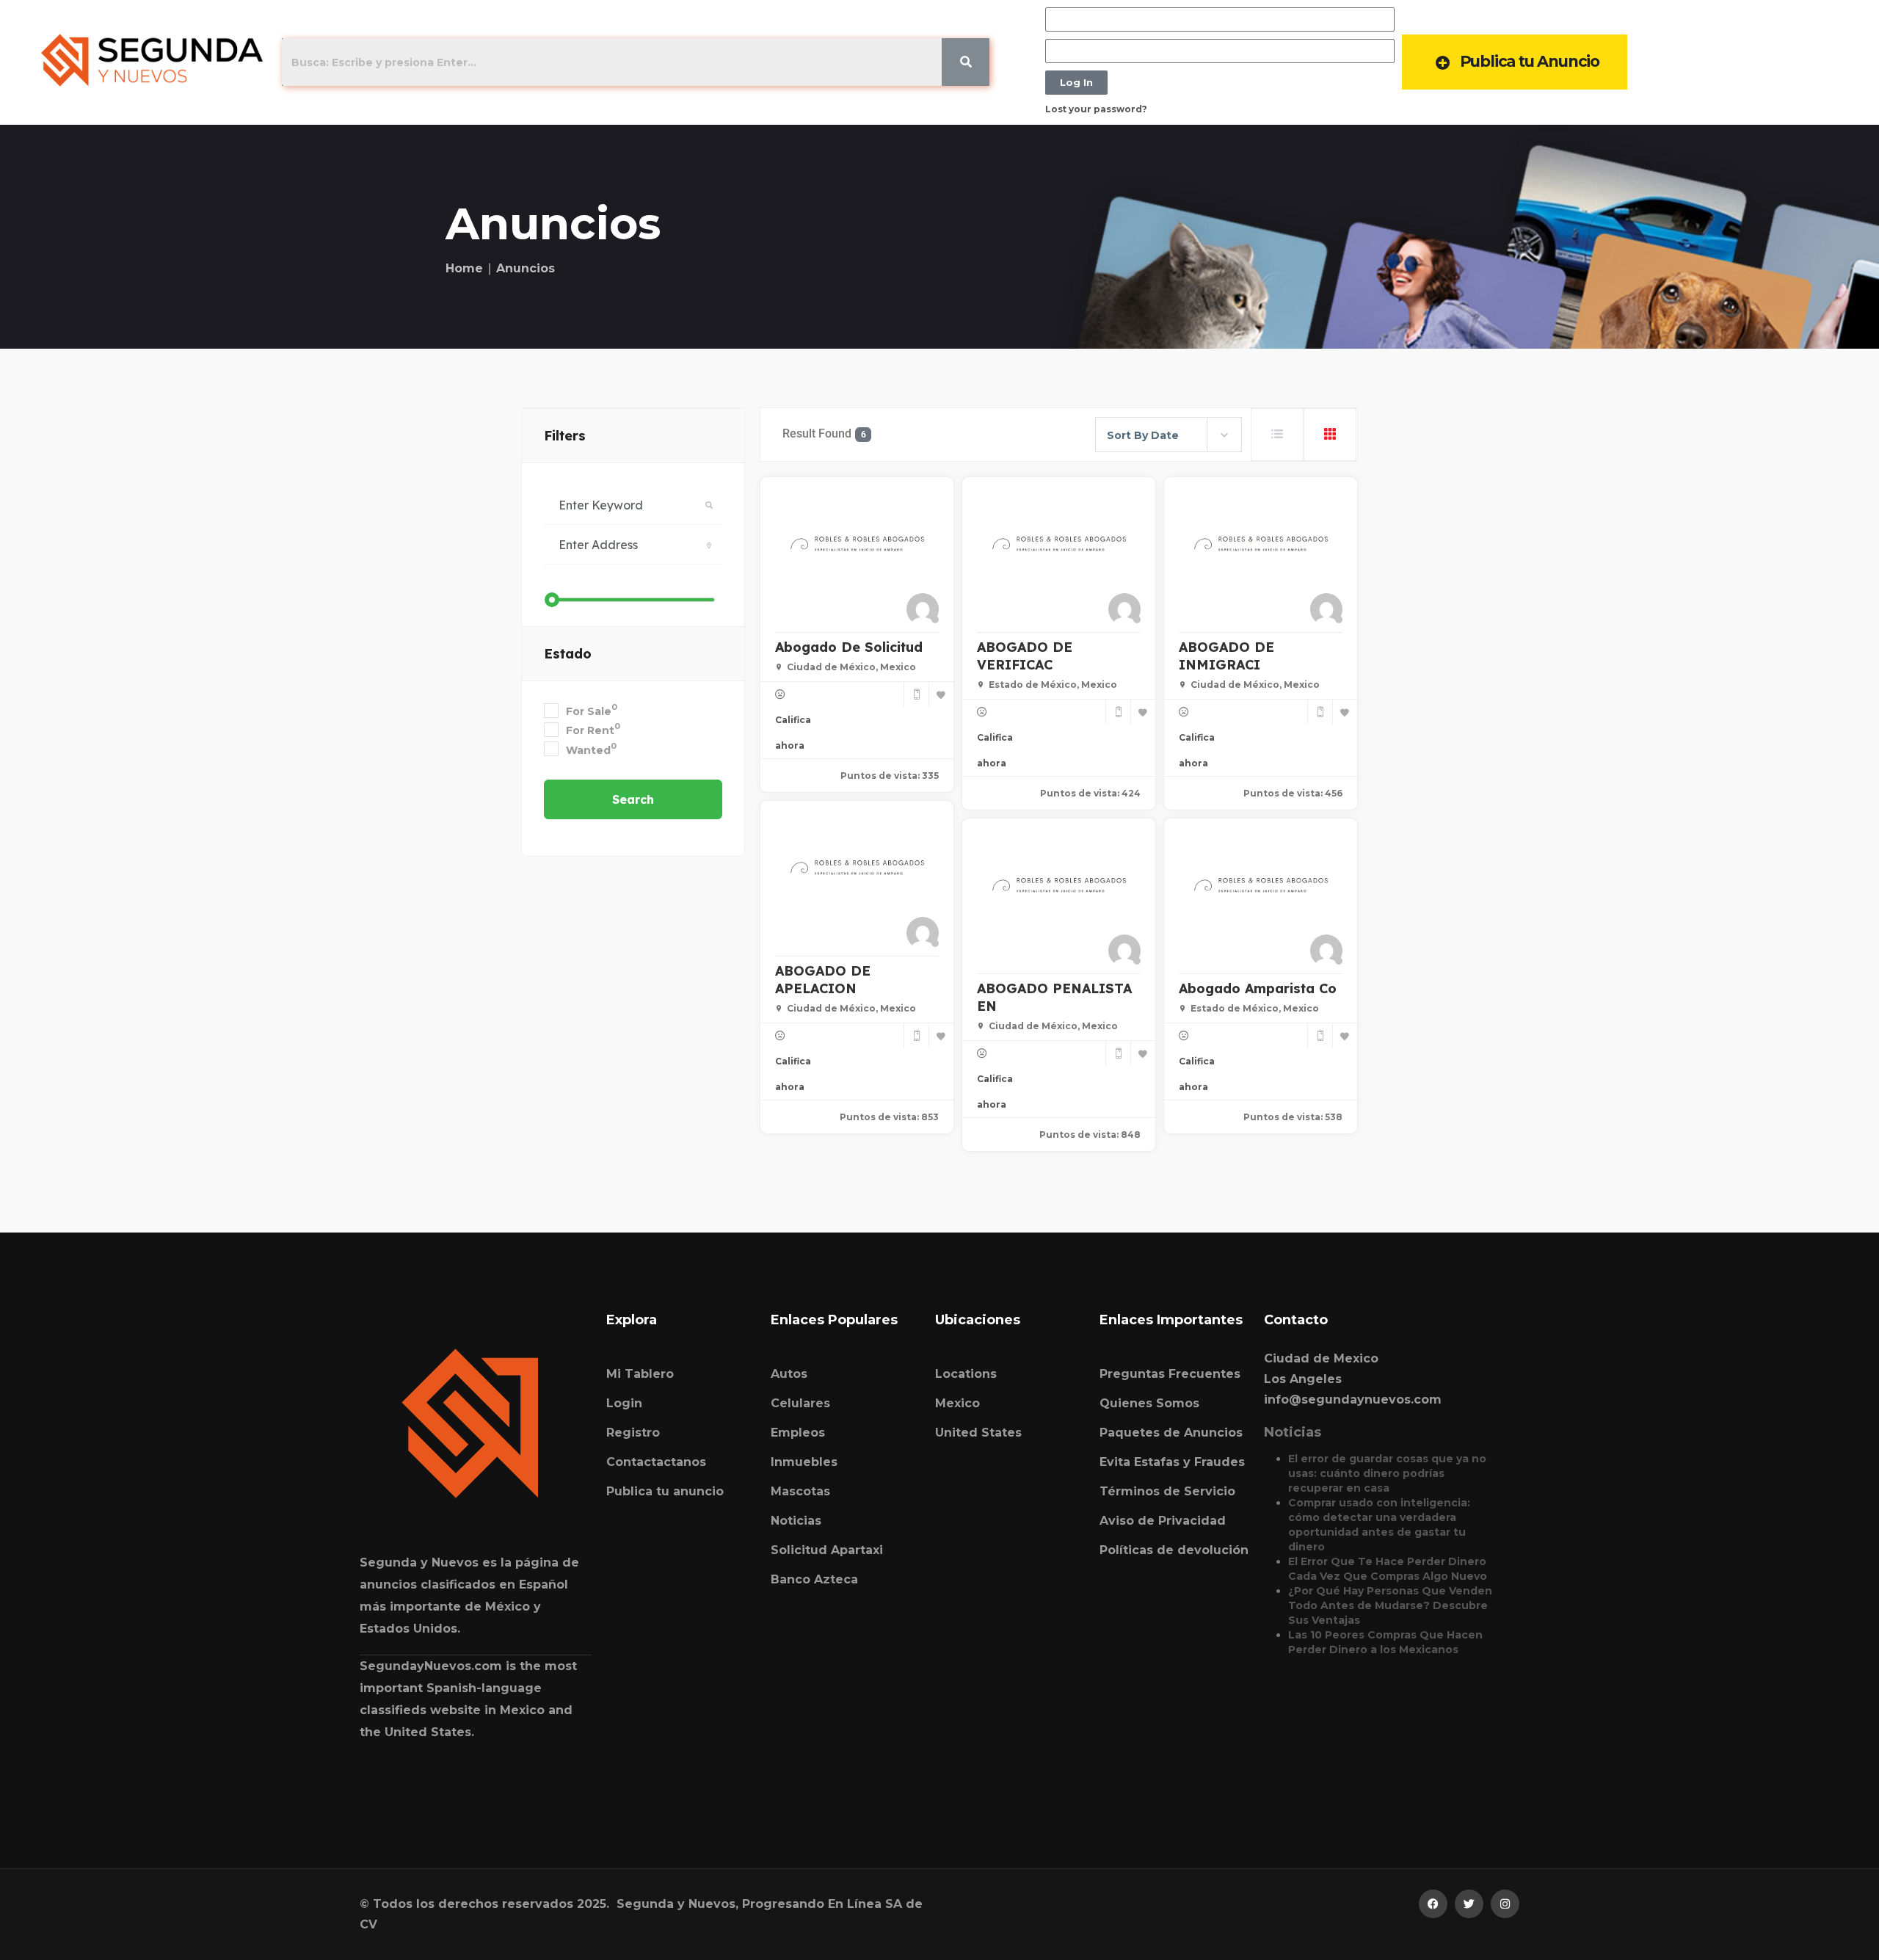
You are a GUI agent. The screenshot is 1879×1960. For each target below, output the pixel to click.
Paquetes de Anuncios (1171, 1433)
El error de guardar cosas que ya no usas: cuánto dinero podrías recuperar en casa (1387, 1473)
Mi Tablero (640, 1374)
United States (978, 1433)
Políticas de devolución (1174, 1550)
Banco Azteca (814, 1579)
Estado (568, 654)
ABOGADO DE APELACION (823, 980)
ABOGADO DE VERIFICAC (1025, 656)
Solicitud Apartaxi (827, 1550)
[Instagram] (1505, 1904)
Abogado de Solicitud (849, 647)
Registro (633, 1433)
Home (464, 268)
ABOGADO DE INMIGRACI (1226, 656)
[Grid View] (1330, 435)
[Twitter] (1469, 1904)
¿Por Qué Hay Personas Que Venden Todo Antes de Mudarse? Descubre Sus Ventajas (1390, 1605)
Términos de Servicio (1167, 1491)
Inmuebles (804, 1462)
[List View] (1277, 435)
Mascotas (800, 1491)
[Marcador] (941, 694)
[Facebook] (1433, 1904)
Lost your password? (1096, 109)
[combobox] (1169, 435)
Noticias (796, 1521)
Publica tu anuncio (665, 1491)
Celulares (800, 1403)
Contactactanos (656, 1462)
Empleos (798, 1433)
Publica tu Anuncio (1530, 61)
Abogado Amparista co (1258, 988)
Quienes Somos (1149, 1403)
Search (633, 799)
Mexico (957, 1403)
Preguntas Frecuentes (1170, 1374)
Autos (789, 1374)
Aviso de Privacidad (1163, 1521)
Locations (966, 1374)
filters (565, 436)
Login (624, 1403)
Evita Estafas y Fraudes (1172, 1462)
